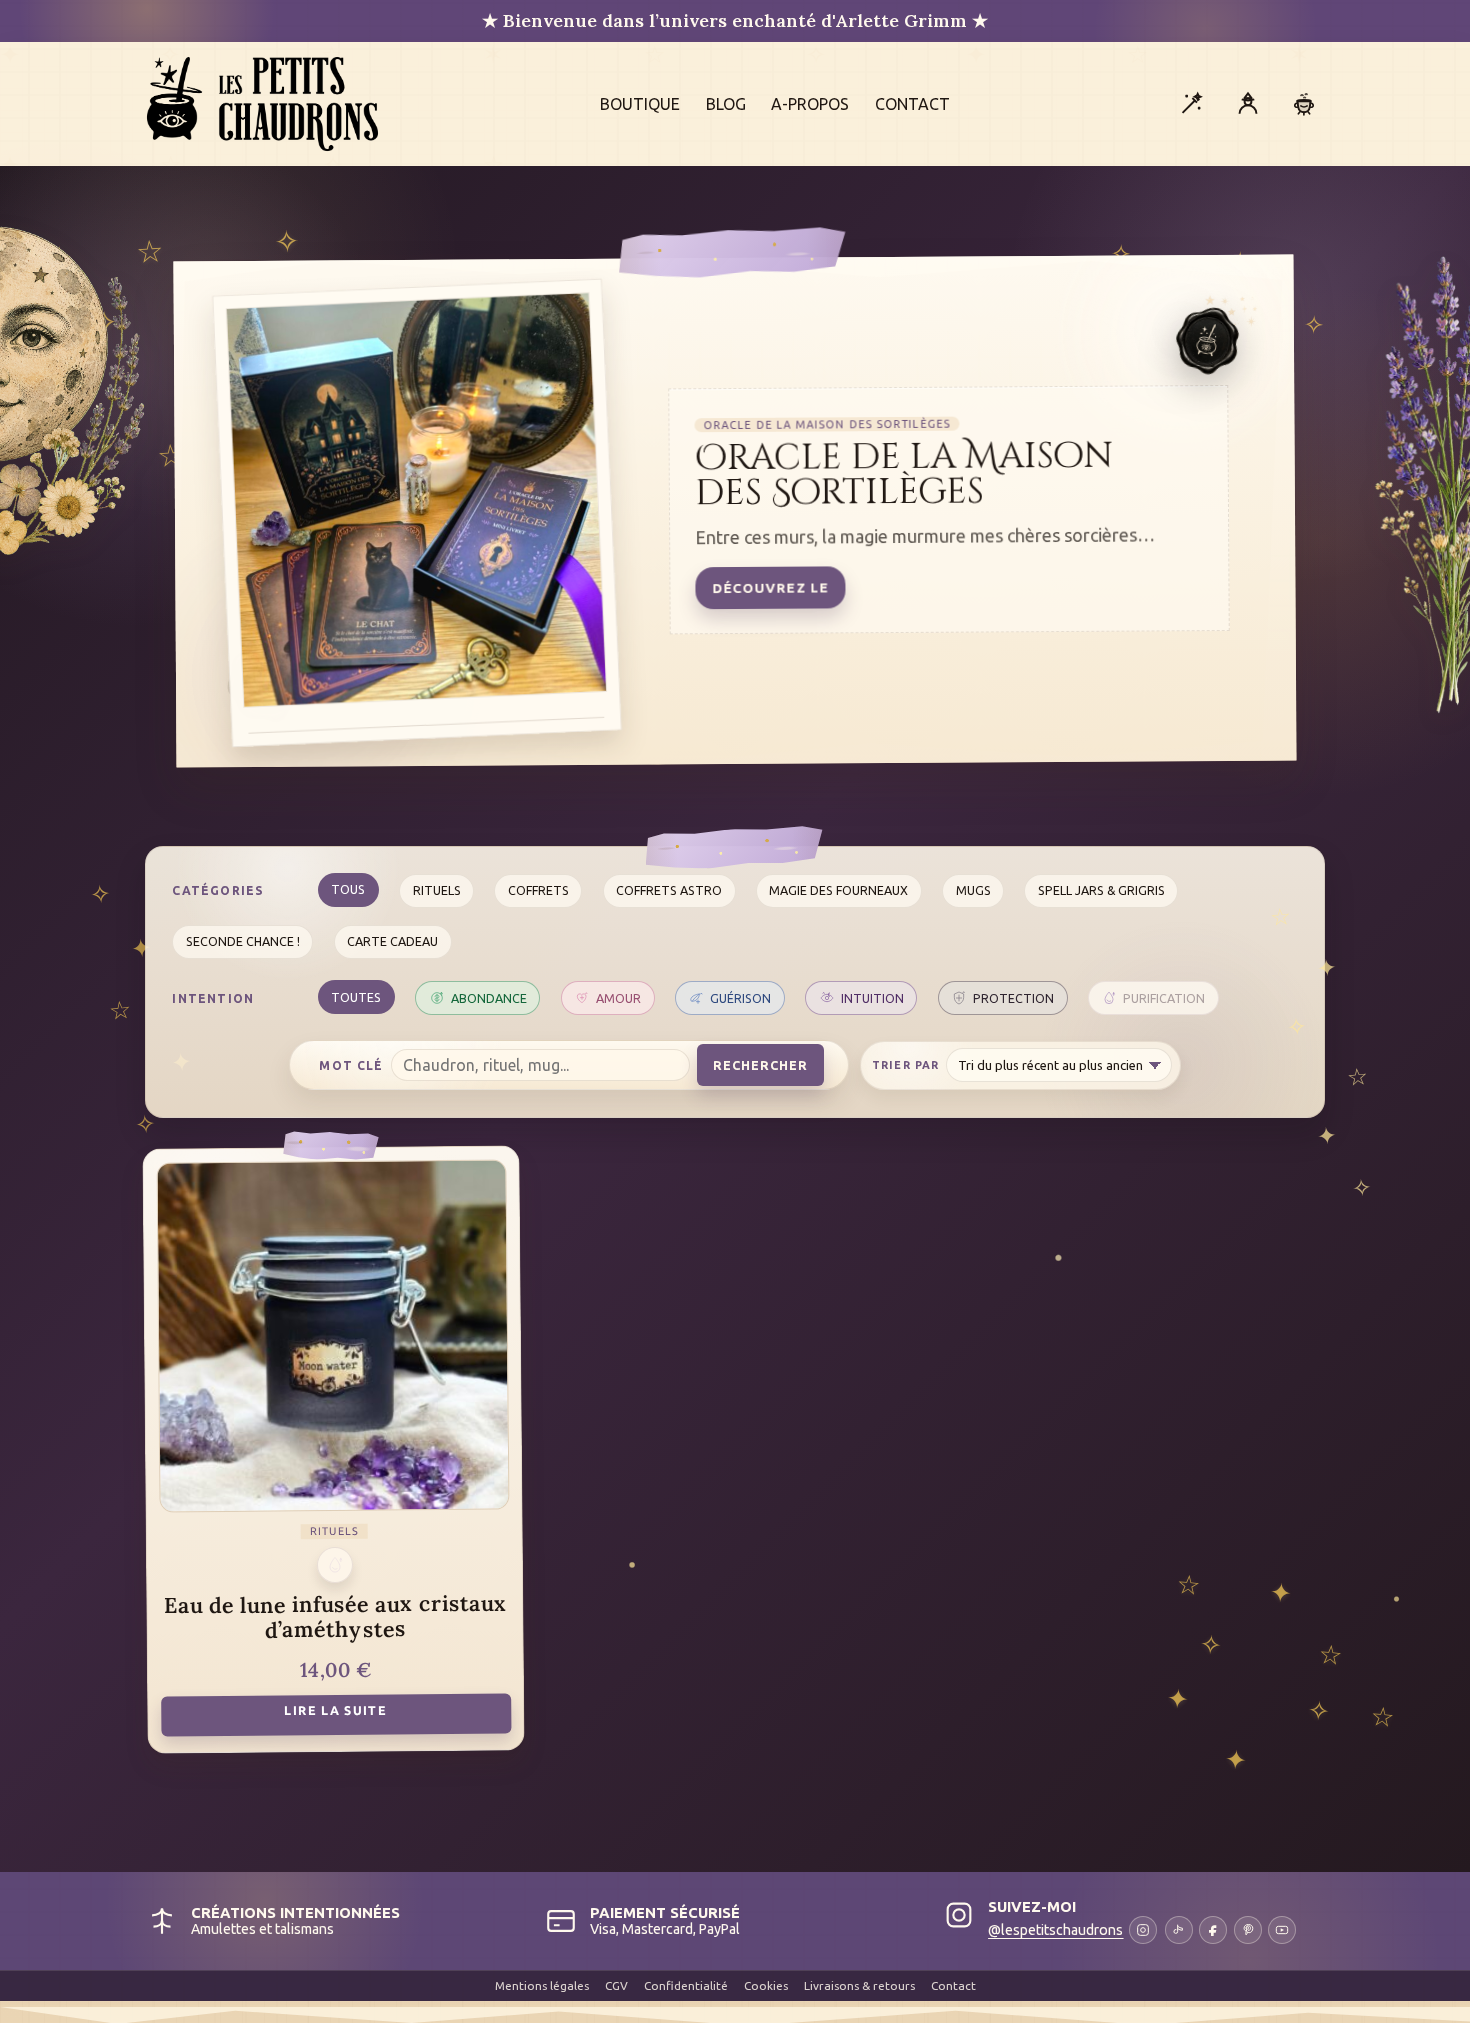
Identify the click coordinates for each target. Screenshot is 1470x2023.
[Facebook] (1213, 1930)
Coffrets (538, 890)
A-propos (810, 104)
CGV (616, 1985)
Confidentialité (686, 1985)
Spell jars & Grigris (1101, 890)
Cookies (766, 1985)
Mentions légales (542, 1985)
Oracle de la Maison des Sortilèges (904, 475)
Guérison (740, 998)
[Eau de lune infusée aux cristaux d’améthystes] (332, 1335)
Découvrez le (770, 587)
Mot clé (351, 1065)
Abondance (489, 998)
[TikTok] (1179, 1930)
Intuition (872, 998)
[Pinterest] (1248, 1930)
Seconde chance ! (243, 941)
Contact (912, 104)
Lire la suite (335, 1709)
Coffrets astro (669, 890)
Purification (1164, 998)
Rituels (437, 890)
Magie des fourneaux (838, 890)
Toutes (356, 997)
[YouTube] (1282, 1930)
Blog (726, 104)
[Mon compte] (1248, 104)
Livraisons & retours (859, 1985)
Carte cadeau (392, 941)
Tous (348, 889)
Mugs (973, 890)
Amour (618, 998)
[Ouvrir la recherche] (1191, 104)
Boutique (640, 104)
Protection (1013, 998)
